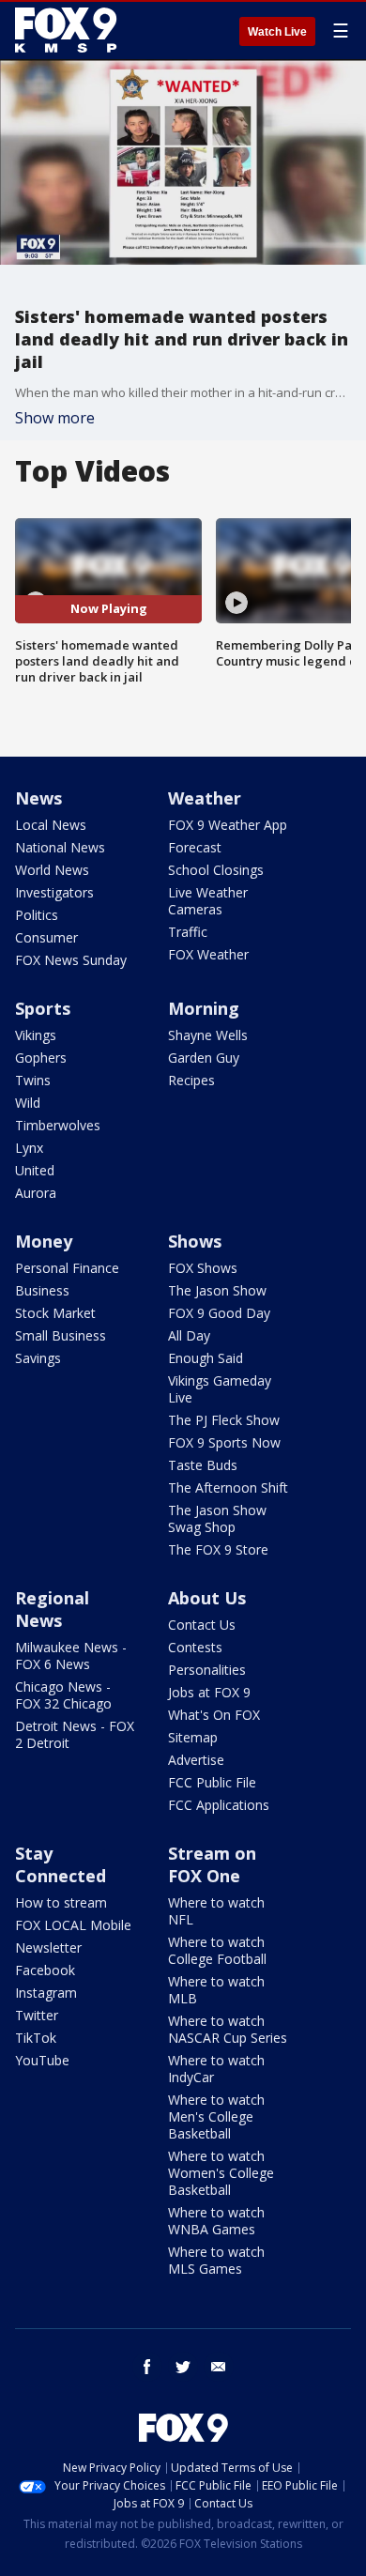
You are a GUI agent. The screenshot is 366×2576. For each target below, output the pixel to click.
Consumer (46, 937)
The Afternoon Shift (228, 1487)
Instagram (46, 1993)
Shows (195, 1241)
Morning (204, 1008)
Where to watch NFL (216, 1911)
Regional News (52, 1609)
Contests (195, 1647)
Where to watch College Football (217, 1950)
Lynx (29, 1148)
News (38, 798)
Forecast (195, 847)
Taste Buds (203, 1465)
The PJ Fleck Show (224, 1420)
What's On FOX (214, 1715)
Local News (51, 825)
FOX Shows (203, 1268)
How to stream (61, 1902)
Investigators (54, 892)
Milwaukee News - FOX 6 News (71, 1656)
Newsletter (48, 1947)
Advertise (196, 1760)
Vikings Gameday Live (220, 1389)
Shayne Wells (208, 1035)
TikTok (36, 2038)
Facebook (45, 1970)
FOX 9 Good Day (219, 1313)
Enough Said (206, 1358)
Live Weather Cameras (208, 901)
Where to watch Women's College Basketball (221, 2173)
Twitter (37, 2015)
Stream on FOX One (212, 1864)
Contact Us (202, 1625)
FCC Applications (219, 1805)
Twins (33, 1080)
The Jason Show (217, 1290)
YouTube (42, 2060)
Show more (55, 418)
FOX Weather (208, 954)
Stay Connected (61, 1864)
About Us (207, 1598)
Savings (38, 1358)
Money (44, 1241)
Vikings (36, 1035)
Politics (37, 915)
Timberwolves (58, 1125)
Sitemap (193, 1737)
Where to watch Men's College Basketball (216, 2116)
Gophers (41, 1058)
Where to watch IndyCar (216, 2069)
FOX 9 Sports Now (224, 1442)
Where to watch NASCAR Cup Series (228, 2029)
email (219, 2367)
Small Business (61, 1335)
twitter (183, 2367)
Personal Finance (67, 1268)
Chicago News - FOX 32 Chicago (63, 1695)
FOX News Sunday (71, 960)
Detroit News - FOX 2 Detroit (75, 1734)
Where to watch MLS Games (216, 2260)
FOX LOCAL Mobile (73, 1925)
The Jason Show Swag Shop (217, 1518)
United (35, 1170)
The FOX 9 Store (218, 1549)
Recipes (191, 1080)
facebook (147, 2367)
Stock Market (55, 1313)
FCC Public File (212, 1782)
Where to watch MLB (216, 1990)
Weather (205, 798)
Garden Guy (204, 1058)
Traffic (188, 932)
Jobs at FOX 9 (209, 1692)
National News (60, 847)
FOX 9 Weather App (228, 825)
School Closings (216, 870)
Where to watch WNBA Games (216, 2221)
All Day (189, 1335)
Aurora (36, 1193)
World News (52, 870)
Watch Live (277, 32)
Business (42, 1290)
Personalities (207, 1670)
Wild (28, 1103)
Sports (43, 1008)
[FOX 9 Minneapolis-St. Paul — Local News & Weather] (69, 30)
